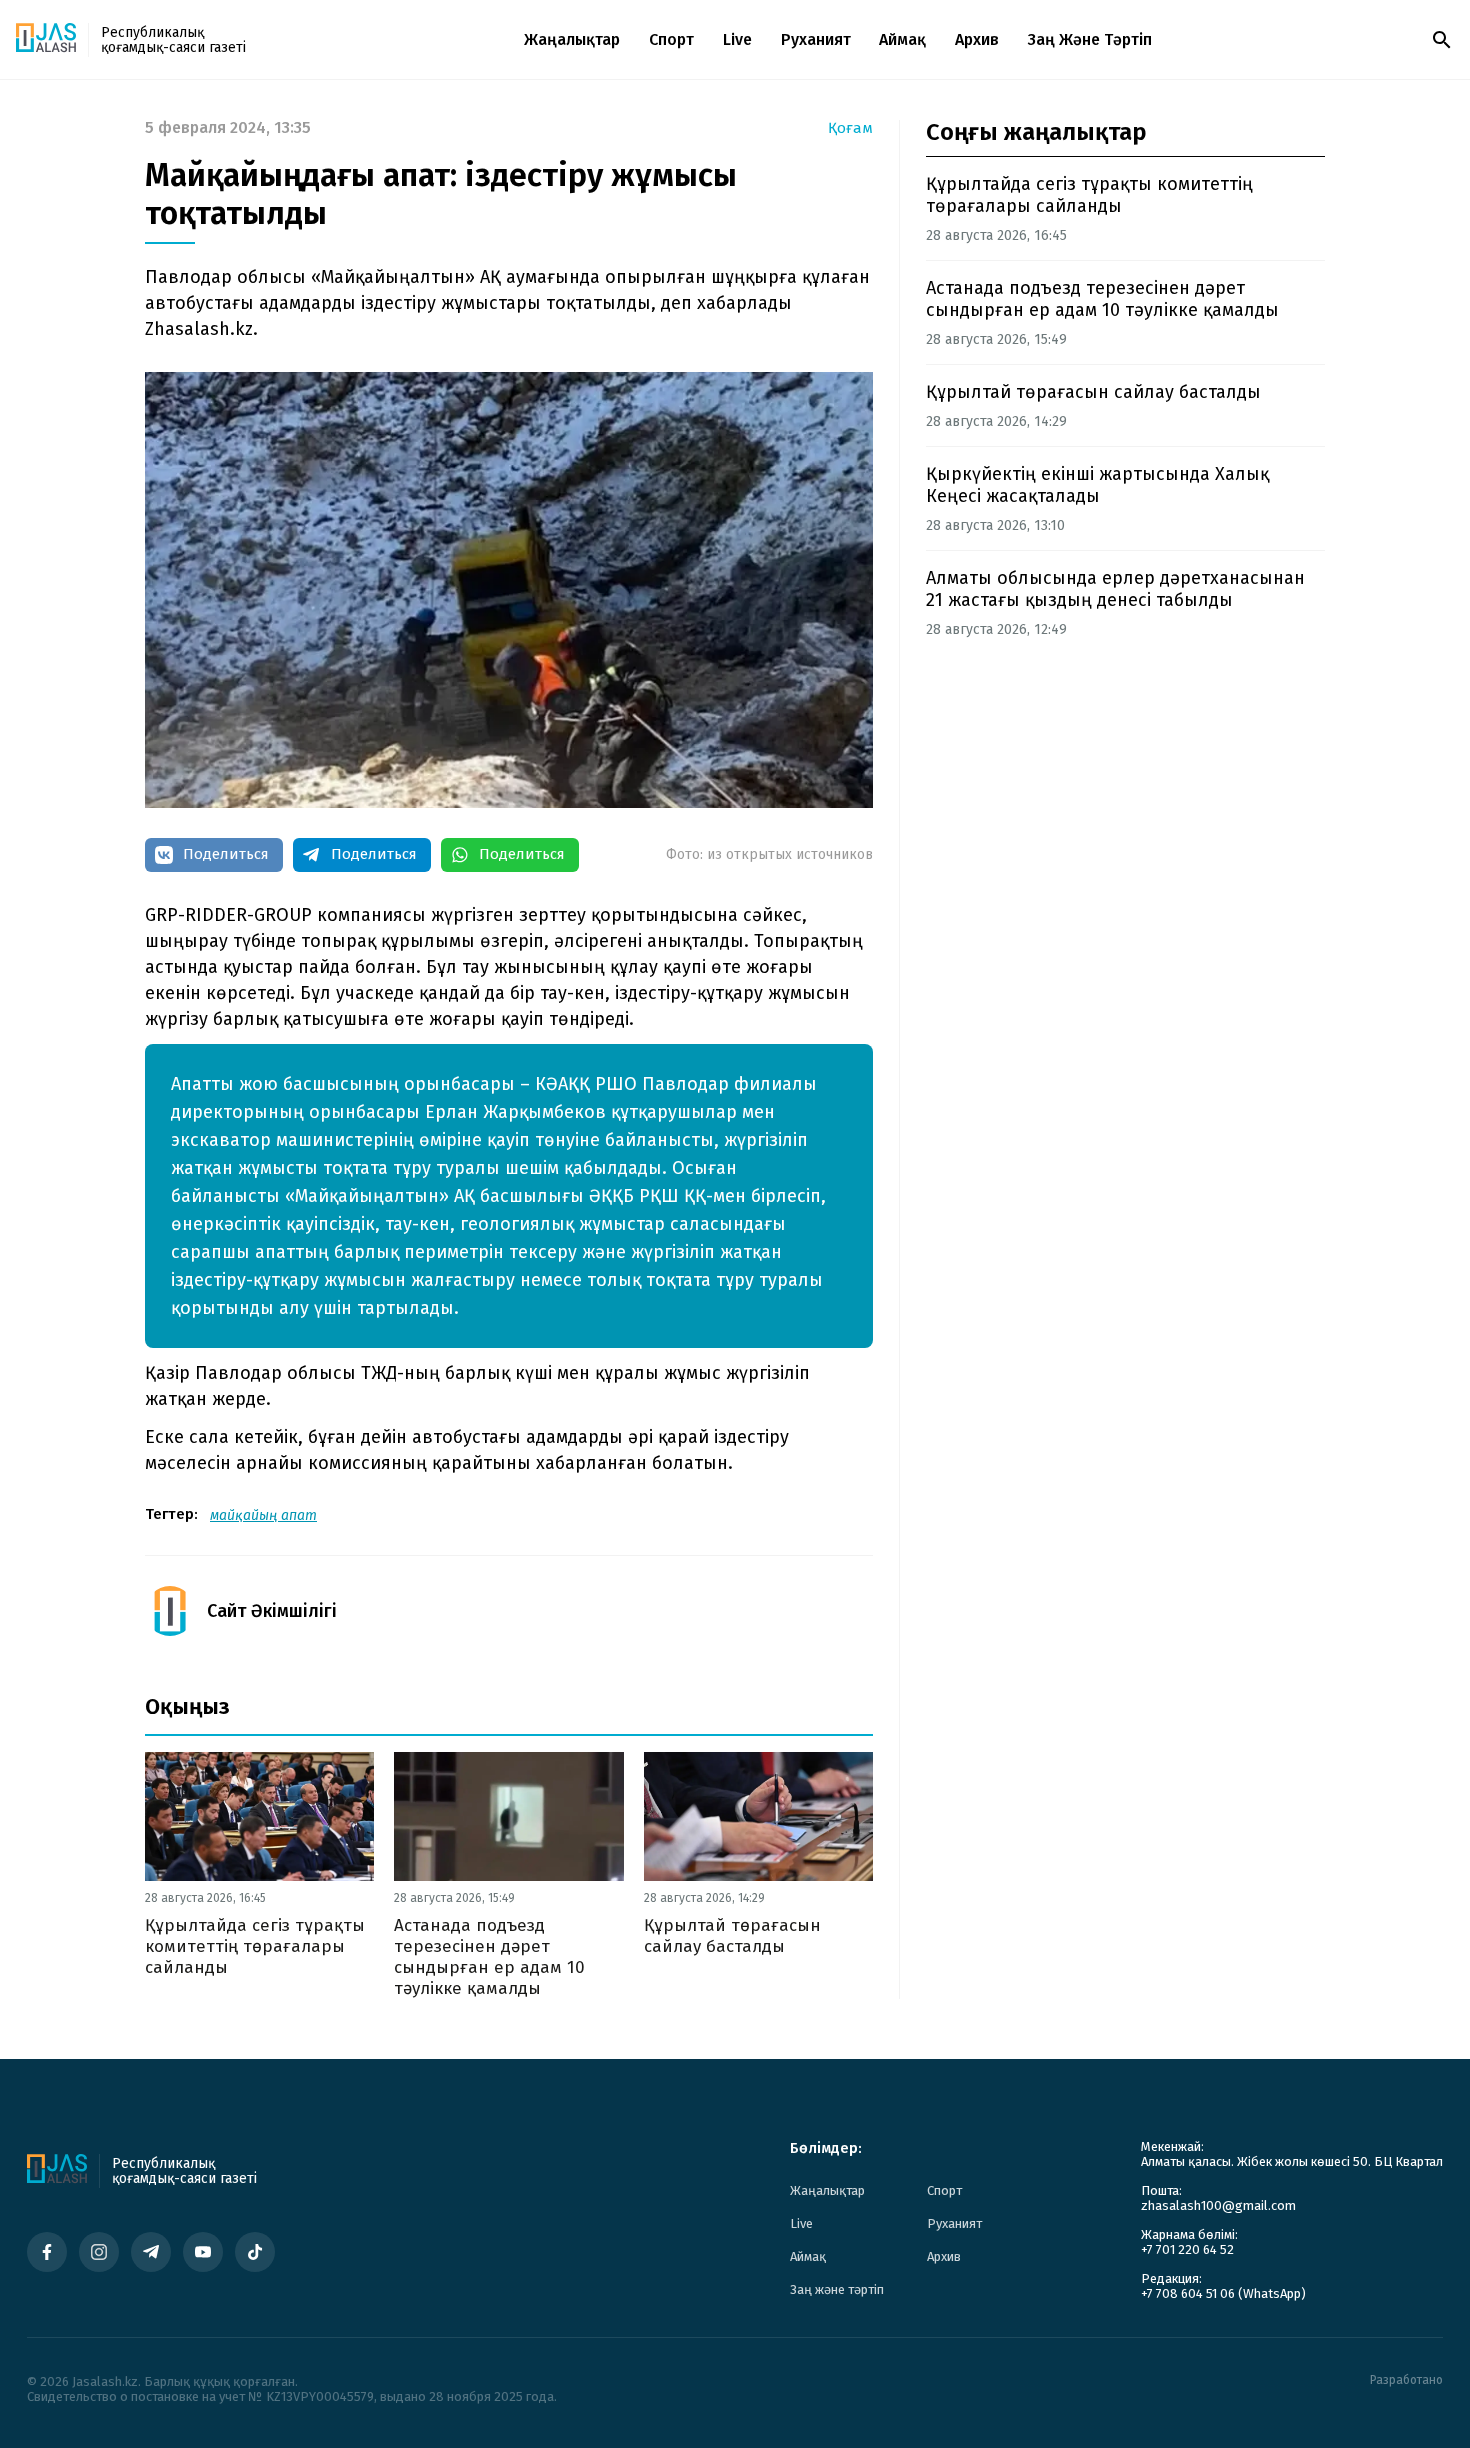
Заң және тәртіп (1090, 39)
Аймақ (902, 39)
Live (737, 39)
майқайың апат (263, 1515)
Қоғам (850, 128)
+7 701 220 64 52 (1187, 2249)
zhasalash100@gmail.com (1218, 2205)
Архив (977, 39)
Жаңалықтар (572, 39)
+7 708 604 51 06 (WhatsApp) (1223, 2293)
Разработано (1406, 2380)
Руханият (816, 39)
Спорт (671, 39)
